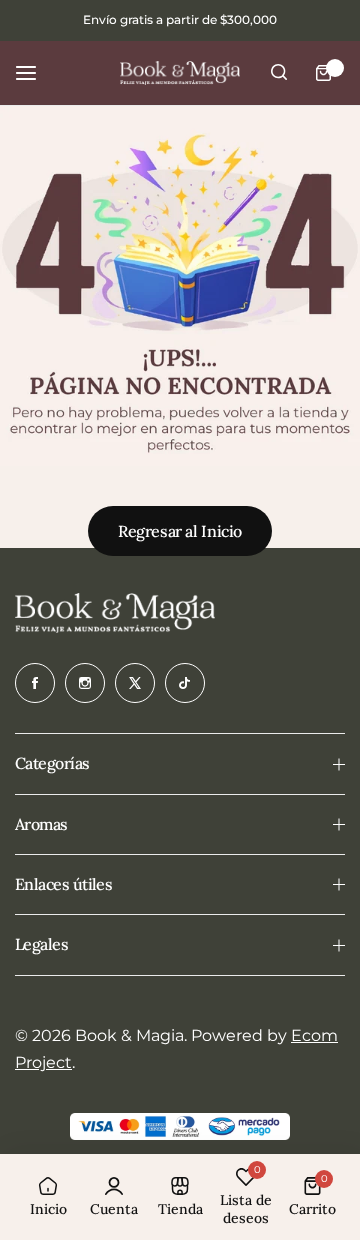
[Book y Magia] (180, 73)
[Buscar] (279, 73)
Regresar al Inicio (180, 531)
